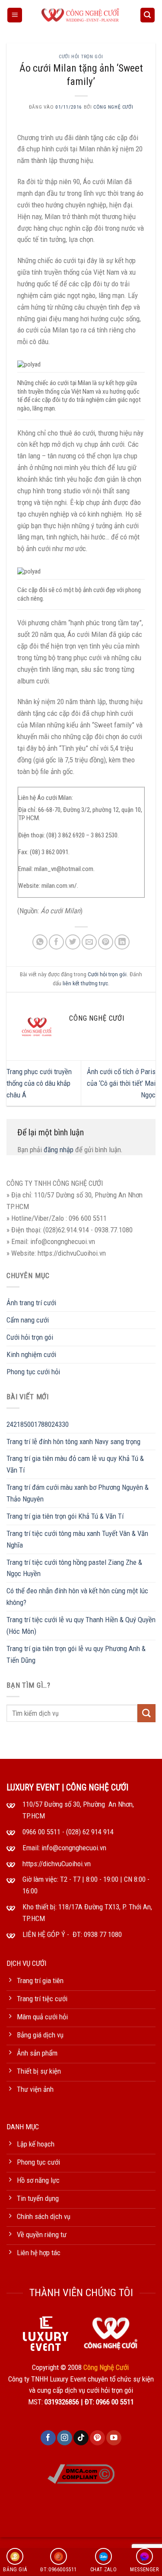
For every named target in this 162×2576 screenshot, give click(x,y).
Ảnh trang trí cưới (31, 1303)
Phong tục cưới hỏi (33, 1372)
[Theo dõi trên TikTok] (81, 2438)
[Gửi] (146, 1713)
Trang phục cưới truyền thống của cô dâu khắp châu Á (39, 1083)
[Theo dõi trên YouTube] (114, 2438)
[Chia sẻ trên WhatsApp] (40, 942)
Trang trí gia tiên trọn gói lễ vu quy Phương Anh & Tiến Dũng (76, 1654)
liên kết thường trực (85, 983)
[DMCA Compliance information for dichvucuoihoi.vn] (81, 2473)
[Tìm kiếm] (148, 15)
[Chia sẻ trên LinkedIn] (122, 942)
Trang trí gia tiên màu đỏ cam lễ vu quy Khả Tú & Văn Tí (75, 1464)
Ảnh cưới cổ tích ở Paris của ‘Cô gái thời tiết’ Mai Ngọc (121, 1083)
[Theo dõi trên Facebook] (48, 2438)
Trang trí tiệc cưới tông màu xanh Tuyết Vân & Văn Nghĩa (77, 1539)
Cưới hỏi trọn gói (81, 56)
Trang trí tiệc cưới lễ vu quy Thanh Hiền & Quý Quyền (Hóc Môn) (81, 1625)
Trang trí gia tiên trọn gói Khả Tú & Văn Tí (65, 1516)
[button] (15, 15)
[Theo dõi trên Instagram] (65, 2438)
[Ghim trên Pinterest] (106, 942)
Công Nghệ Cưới (113, 107)
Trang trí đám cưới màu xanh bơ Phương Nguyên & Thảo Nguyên (78, 1493)
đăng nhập (59, 1150)
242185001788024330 (38, 1424)
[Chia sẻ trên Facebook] (56, 942)
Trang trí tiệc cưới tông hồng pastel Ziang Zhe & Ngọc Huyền (74, 1568)
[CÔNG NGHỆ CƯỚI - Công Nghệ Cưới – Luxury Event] (81, 15)
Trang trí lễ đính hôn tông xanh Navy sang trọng (73, 1442)
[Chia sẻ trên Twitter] (73, 942)
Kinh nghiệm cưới (31, 1354)
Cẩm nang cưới (28, 1320)
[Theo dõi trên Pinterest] (97, 2438)
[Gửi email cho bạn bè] (89, 942)
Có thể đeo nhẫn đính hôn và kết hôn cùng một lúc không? (77, 1597)
